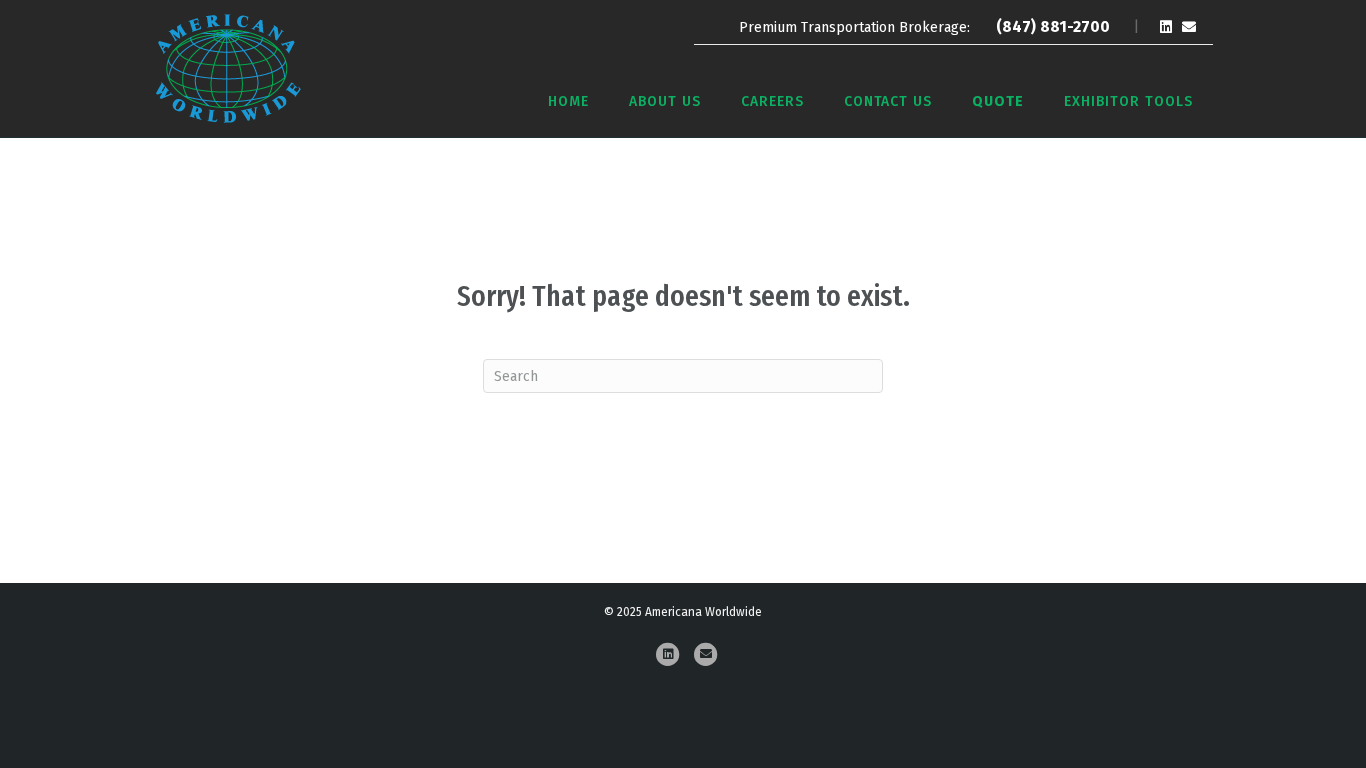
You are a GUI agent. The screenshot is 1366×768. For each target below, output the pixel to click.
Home (568, 101)
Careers (772, 101)
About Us (665, 101)
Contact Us (888, 101)
